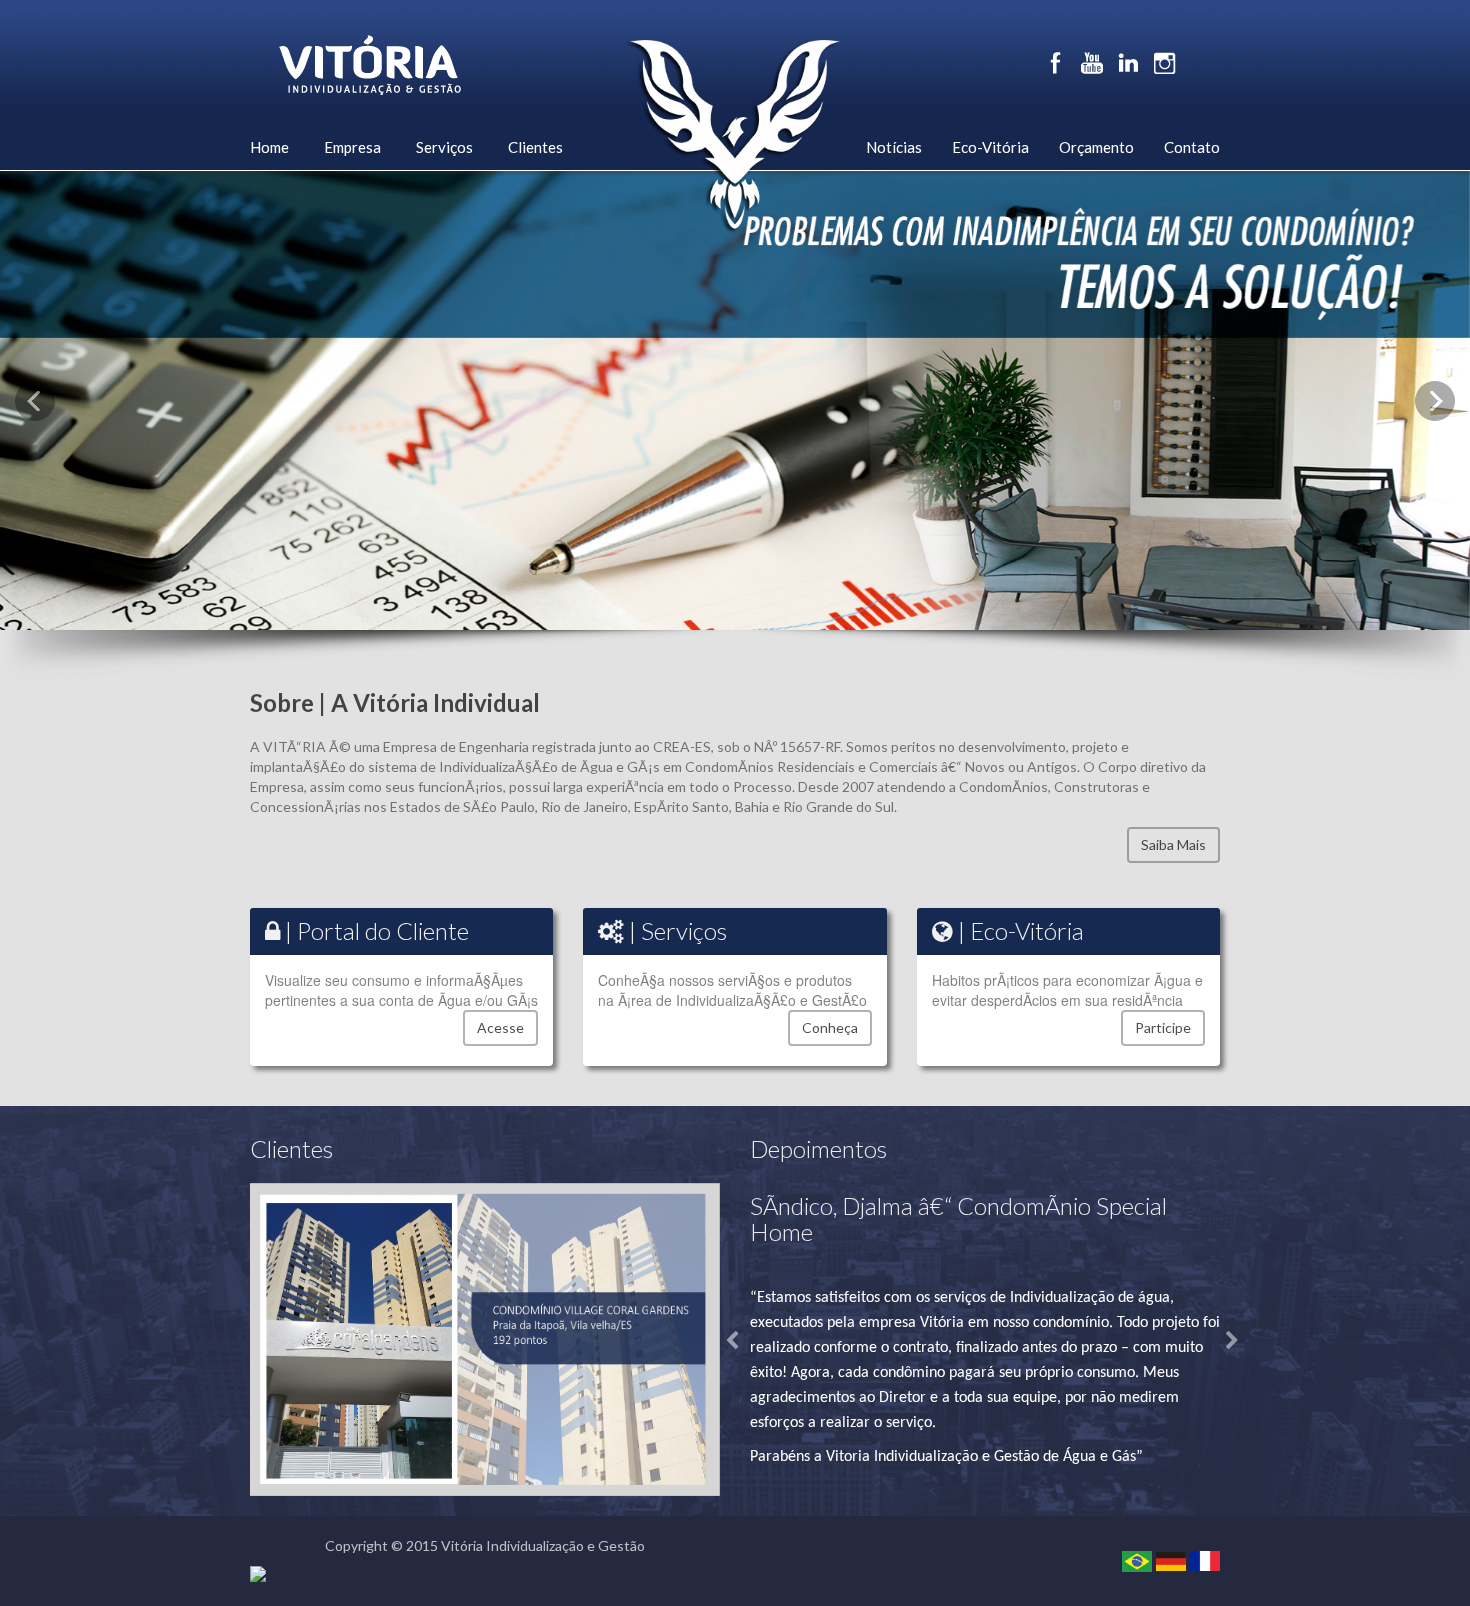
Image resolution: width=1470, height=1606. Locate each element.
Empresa (352, 147)
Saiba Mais (1173, 844)
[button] (725, 1331)
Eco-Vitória (990, 147)
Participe (1163, 1027)
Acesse (500, 1027)
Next (1435, 401)
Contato (1192, 147)
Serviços (444, 147)
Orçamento (1096, 147)
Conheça (830, 1027)
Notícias (894, 147)
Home (269, 147)
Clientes (535, 147)
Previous (35, 401)
